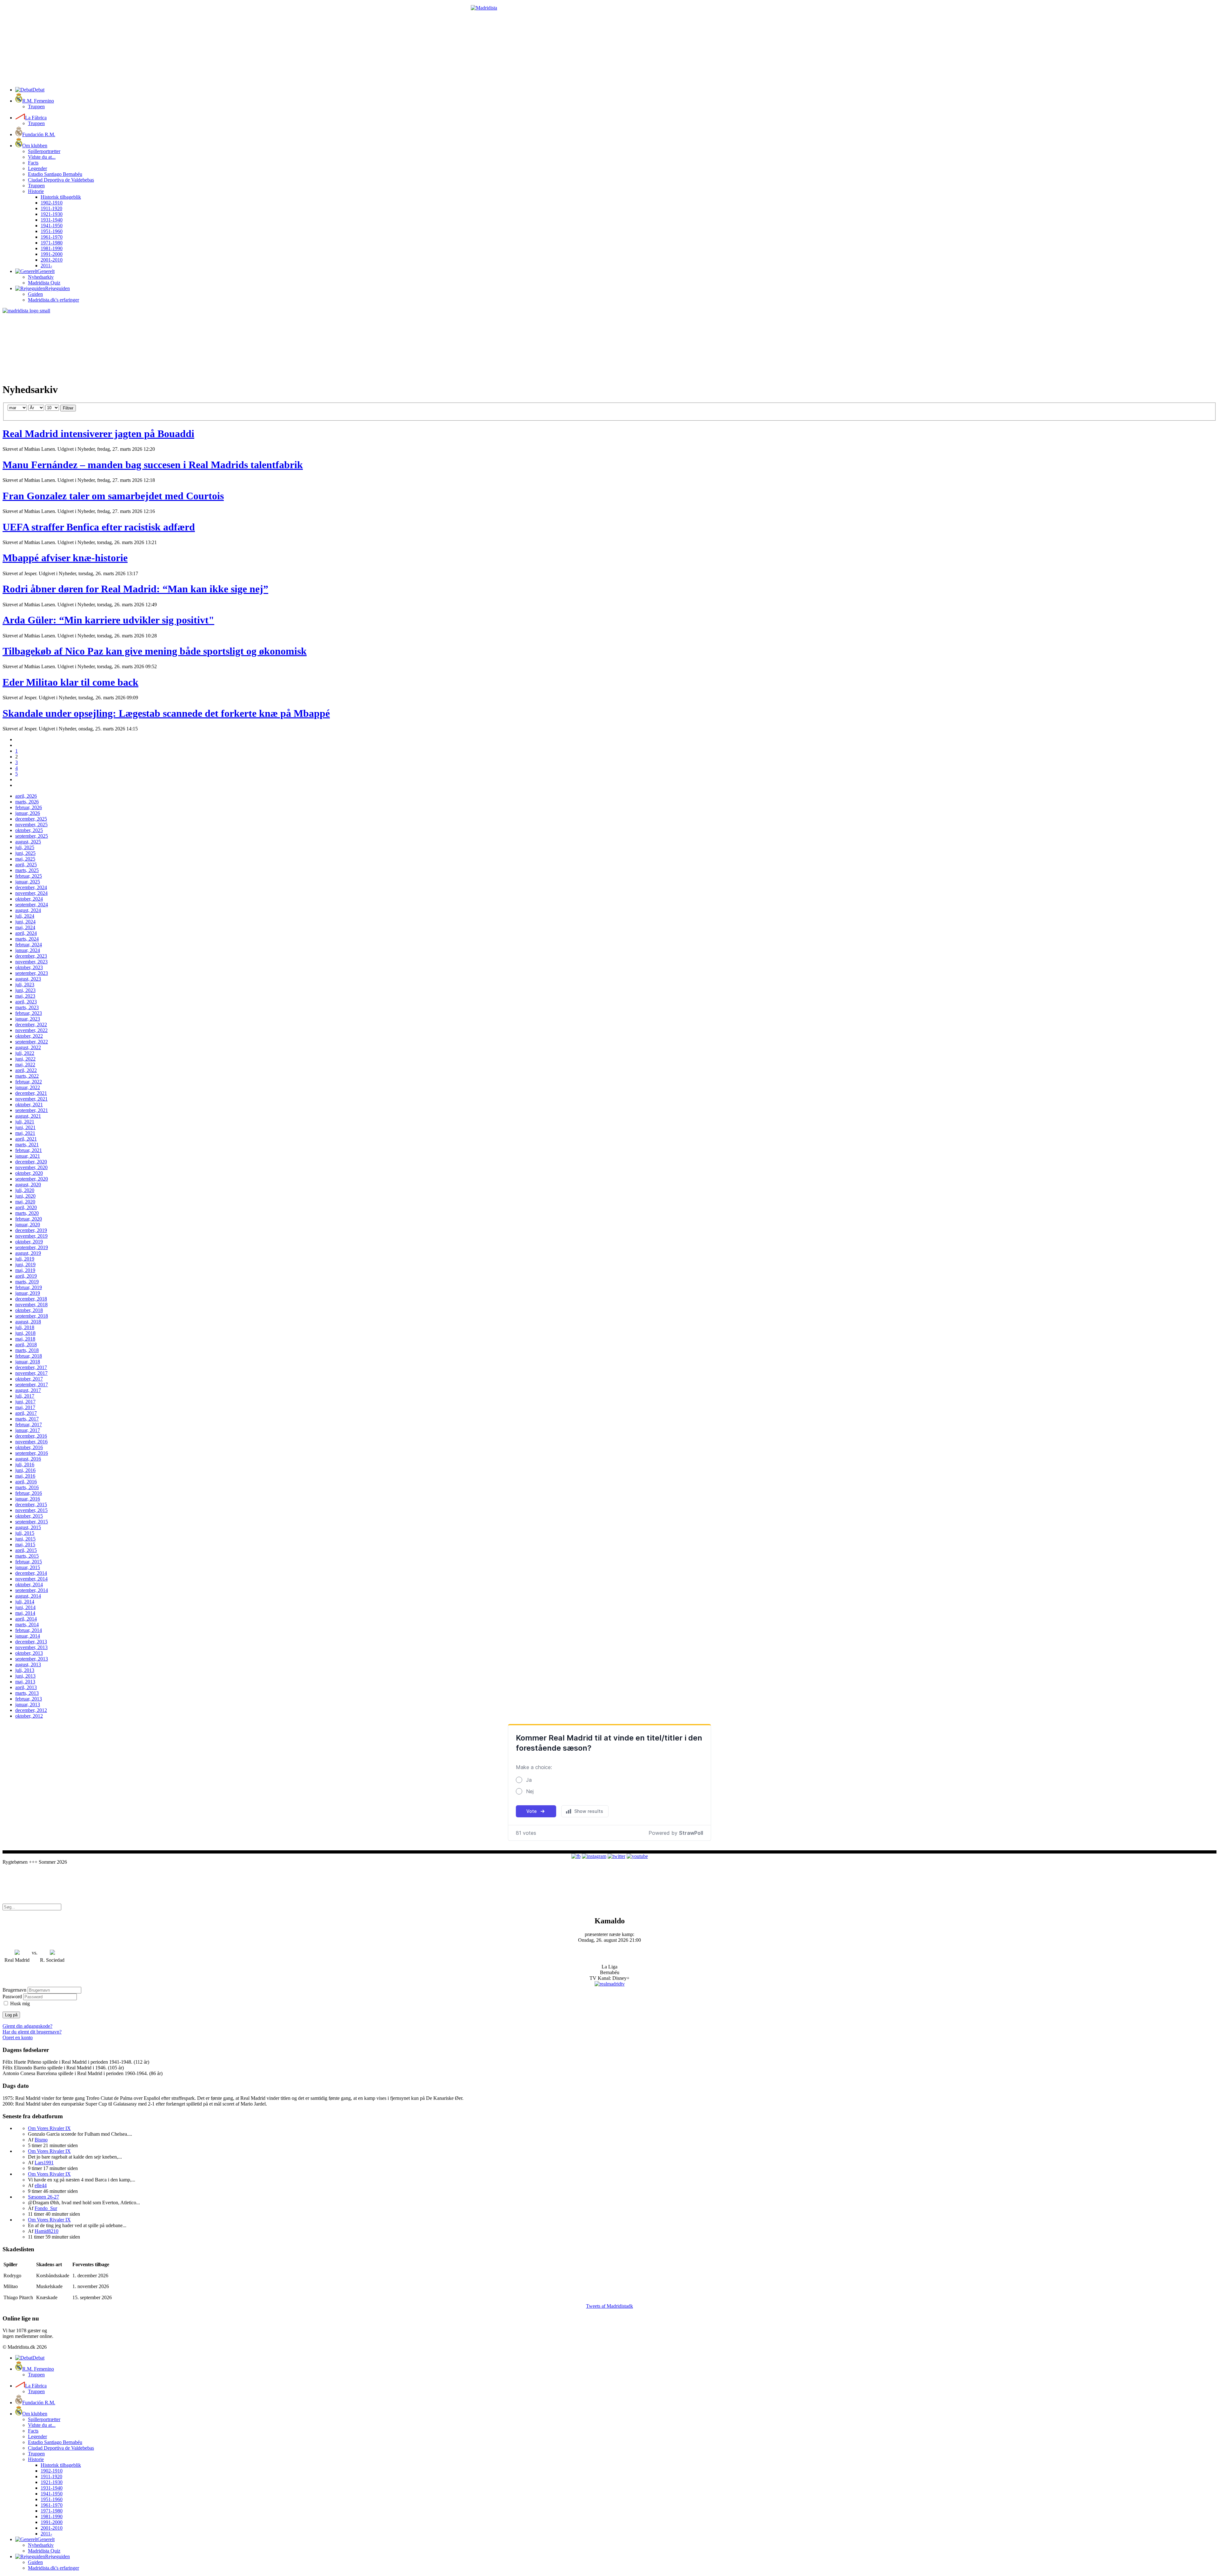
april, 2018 (26, 1345)
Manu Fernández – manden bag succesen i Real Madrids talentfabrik (153, 465)
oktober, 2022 (29, 1036)
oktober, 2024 (29, 899)
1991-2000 (52, 254)
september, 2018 (32, 1316)
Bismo (41, 2140)
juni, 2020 (25, 1196)
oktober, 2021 (29, 1105)
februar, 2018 (29, 1356)
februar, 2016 (29, 1493)
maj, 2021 (25, 1133)
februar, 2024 (29, 945)
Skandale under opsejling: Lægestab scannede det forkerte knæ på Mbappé (166, 713)
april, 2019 (26, 1276)
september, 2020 (32, 1179)
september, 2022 (32, 1042)
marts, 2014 (27, 1624)
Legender (37, 168)
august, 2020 (28, 1185)
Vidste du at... (42, 157)
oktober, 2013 (29, 1653)
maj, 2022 (25, 1065)
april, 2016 (26, 1482)
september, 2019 (32, 1247)
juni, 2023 (25, 990)
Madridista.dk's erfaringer (53, 300)
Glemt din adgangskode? (27, 2026)
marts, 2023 (27, 1007)
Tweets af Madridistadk (609, 2306)
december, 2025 (31, 819)
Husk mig (20, 2004)
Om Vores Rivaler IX (49, 2128)
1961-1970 (52, 237)
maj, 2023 (25, 996)
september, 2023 (32, 973)
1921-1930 (52, 214)
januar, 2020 (28, 1225)
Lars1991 (44, 2163)
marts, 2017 (27, 1419)
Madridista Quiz (44, 283)
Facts (33, 163)
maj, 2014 (25, 1613)
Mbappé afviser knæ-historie (65, 558)
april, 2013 (26, 1687)
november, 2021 (31, 1099)
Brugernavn (14, 1990)
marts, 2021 (27, 1145)
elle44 (41, 2185)
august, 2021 (28, 1116)
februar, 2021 (29, 1150)
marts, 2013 (27, 1693)
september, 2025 (32, 836)
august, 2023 (28, 979)
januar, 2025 (28, 882)
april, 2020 (26, 1207)
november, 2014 (31, 1579)
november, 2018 (31, 1305)
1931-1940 (52, 220)
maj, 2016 (25, 1476)
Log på (11, 2015)
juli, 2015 (25, 1533)
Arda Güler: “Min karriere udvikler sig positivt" (108, 620)
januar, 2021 (28, 1156)
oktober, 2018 (29, 1310)
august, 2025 (28, 842)
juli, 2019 (25, 1259)
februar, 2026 (29, 807)
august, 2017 (28, 1390)
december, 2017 (31, 1367)
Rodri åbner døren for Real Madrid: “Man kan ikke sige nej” (135, 589)
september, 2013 (32, 1659)
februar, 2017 (29, 1424)
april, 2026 (26, 796)
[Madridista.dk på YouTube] (637, 1856)
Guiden (35, 294)
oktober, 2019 (29, 1242)
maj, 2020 (25, 1202)
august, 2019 (28, 1253)
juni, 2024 (25, 922)
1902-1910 (52, 203)
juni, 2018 (25, 1333)
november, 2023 (31, 962)
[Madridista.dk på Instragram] (594, 1856)
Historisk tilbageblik (61, 197)
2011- (46, 266)
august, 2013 (28, 1664)
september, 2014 (32, 1590)
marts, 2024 (27, 939)
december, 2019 (31, 1230)
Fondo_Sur (46, 2208)
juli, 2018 (25, 1327)
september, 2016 (32, 1453)
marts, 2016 (27, 1487)
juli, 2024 (25, 916)
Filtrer (68, 408)
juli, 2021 (25, 1122)
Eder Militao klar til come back (70, 682)
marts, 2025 (27, 870)
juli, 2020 (25, 1190)
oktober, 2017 (29, 1379)
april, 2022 (26, 1070)
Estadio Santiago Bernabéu (55, 174)
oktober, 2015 (29, 1516)
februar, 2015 (29, 1562)
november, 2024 (31, 893)
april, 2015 (26, 1550)
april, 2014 (26, 1619)
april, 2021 (26, 1139)
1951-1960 (52, 231)
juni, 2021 (25, 1127)
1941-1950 (52, 226)
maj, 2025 (25, 859)
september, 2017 (32, 1385)
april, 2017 (26, 1413)
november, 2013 (31, 1647)
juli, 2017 (25, 1396)
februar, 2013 (29, 1699)
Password (12, 1997)
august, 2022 (28, 1047)
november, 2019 (31, 1236)
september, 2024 (32, 905)
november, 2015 (31, 1510)
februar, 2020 (29, 1219)
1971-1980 (52, 243)
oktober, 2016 (29, 1447)
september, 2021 (32, 1110)
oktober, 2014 (29, 1584)
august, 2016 (28, 1459)
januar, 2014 (28, 1636)
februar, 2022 (29, 1082)
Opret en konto (18, 2037)
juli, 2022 (25, 1053)
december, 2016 (31, 1436)
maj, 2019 (25, 1270)
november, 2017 (31, 1373)
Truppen (36, 107)
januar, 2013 (28, 1704)
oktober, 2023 (29, 967)
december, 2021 (31, 1093)
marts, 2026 (27, 802)
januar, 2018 (28, 1362)
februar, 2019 (29, 1287)
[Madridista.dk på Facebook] (576, 1856)
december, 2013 (31, 1642)
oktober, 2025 (29, 830)
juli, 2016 (25, 1464)
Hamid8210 (47, 2231)
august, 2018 (28, 1322)
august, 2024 (28, 910)
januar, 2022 (28, 1087)
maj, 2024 (25, 927)
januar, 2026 (28, 813)
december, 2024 (31, 887)
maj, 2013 (25, 1682)
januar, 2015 (28, 1567)
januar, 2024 (28, 950)
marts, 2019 (27, 1282)
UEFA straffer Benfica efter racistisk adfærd (99, 527)
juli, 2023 (25, 985)
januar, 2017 (28, 1430)
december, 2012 (31, 1710)
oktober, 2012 (29, 1716)
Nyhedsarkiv (41, 277)
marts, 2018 (27, 1350)
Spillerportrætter (44, 151)
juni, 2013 (25, 1676)
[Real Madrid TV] (610, 1984)
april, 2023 (26, 1002)
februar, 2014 (29, 1630)
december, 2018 (31, 1299)
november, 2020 (31, 1167)
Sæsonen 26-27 (43, 2197)
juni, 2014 (25, 1607)
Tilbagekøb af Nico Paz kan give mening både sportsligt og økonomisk (155, 651)
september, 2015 (32, 1522)
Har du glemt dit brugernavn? (32, 2032)
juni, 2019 (25, 1265)
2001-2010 (52, 260)
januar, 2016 (28, 1499)
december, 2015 (31, 1504)
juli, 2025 (25, 847)
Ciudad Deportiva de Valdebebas (61, 180)
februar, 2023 (29, 1013)
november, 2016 (31, 1442)
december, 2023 (31, 956)
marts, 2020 (27, 1213)
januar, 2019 (28, 1293)
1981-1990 (52, 248)
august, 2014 (28, 1596)
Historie (36, 191)
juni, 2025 (25, 853)
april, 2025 (26, 865)
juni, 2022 (25, 1059)
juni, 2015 (25, 1539)
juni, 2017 (25, 1402)
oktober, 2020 (29, 1173)
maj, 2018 (25, 1339)
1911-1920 (51, 208)
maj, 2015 (25, 1544)
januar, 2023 (28, 1019)
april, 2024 (26, 933)
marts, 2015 (27, 1556)
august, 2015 (28, 1527)
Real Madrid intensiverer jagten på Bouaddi (98, 434)
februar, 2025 (29, 876)
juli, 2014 (25, 1602)
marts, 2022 (27, 1076)
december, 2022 (31, 1025)
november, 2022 (31, 1030)
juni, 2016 (25, 1470)
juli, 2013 (25, 1670)
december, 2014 (31, 1573)
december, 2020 (31, 1162)
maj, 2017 (25, 1407)
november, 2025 (31, 825)
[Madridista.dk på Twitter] (616, 1856)
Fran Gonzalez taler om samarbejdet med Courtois (113, 496)
